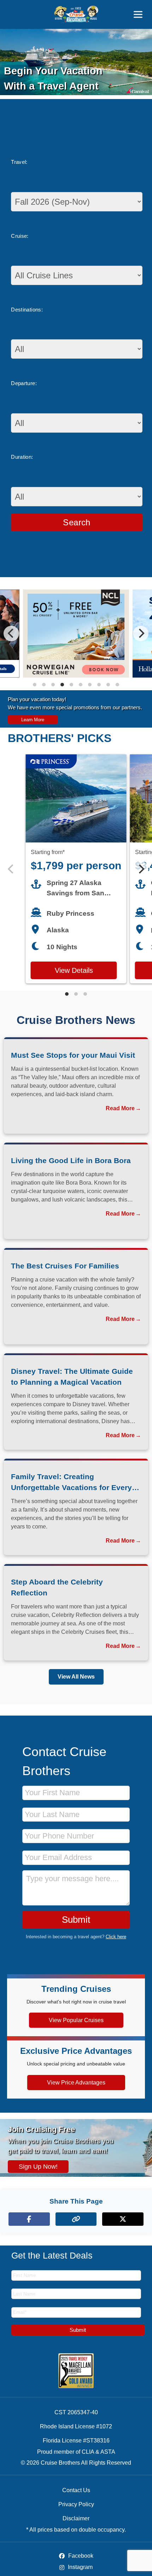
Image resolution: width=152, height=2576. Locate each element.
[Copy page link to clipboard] (76, 2219)
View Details (74, 970)
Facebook (80, 2556)
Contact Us (76, 2490)
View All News (76, 1677)
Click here (116, 1937)
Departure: (24, 383)
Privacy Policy (76, 2504)
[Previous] (11, 634)
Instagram (80, 2567)
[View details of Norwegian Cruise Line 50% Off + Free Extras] (76, 676)
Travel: (19, 162)
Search (77, 522)
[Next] (141, 634)
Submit (76, 1920)
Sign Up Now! (38, 2167)
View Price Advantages (76, 2083)
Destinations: (27, 310)
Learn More (33, 720)
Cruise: (20, 236)
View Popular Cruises (76, 2020)
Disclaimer (76, 2518)
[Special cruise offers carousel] (76, 634)
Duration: (22, 457)
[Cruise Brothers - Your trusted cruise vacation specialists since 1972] (76, 14)
